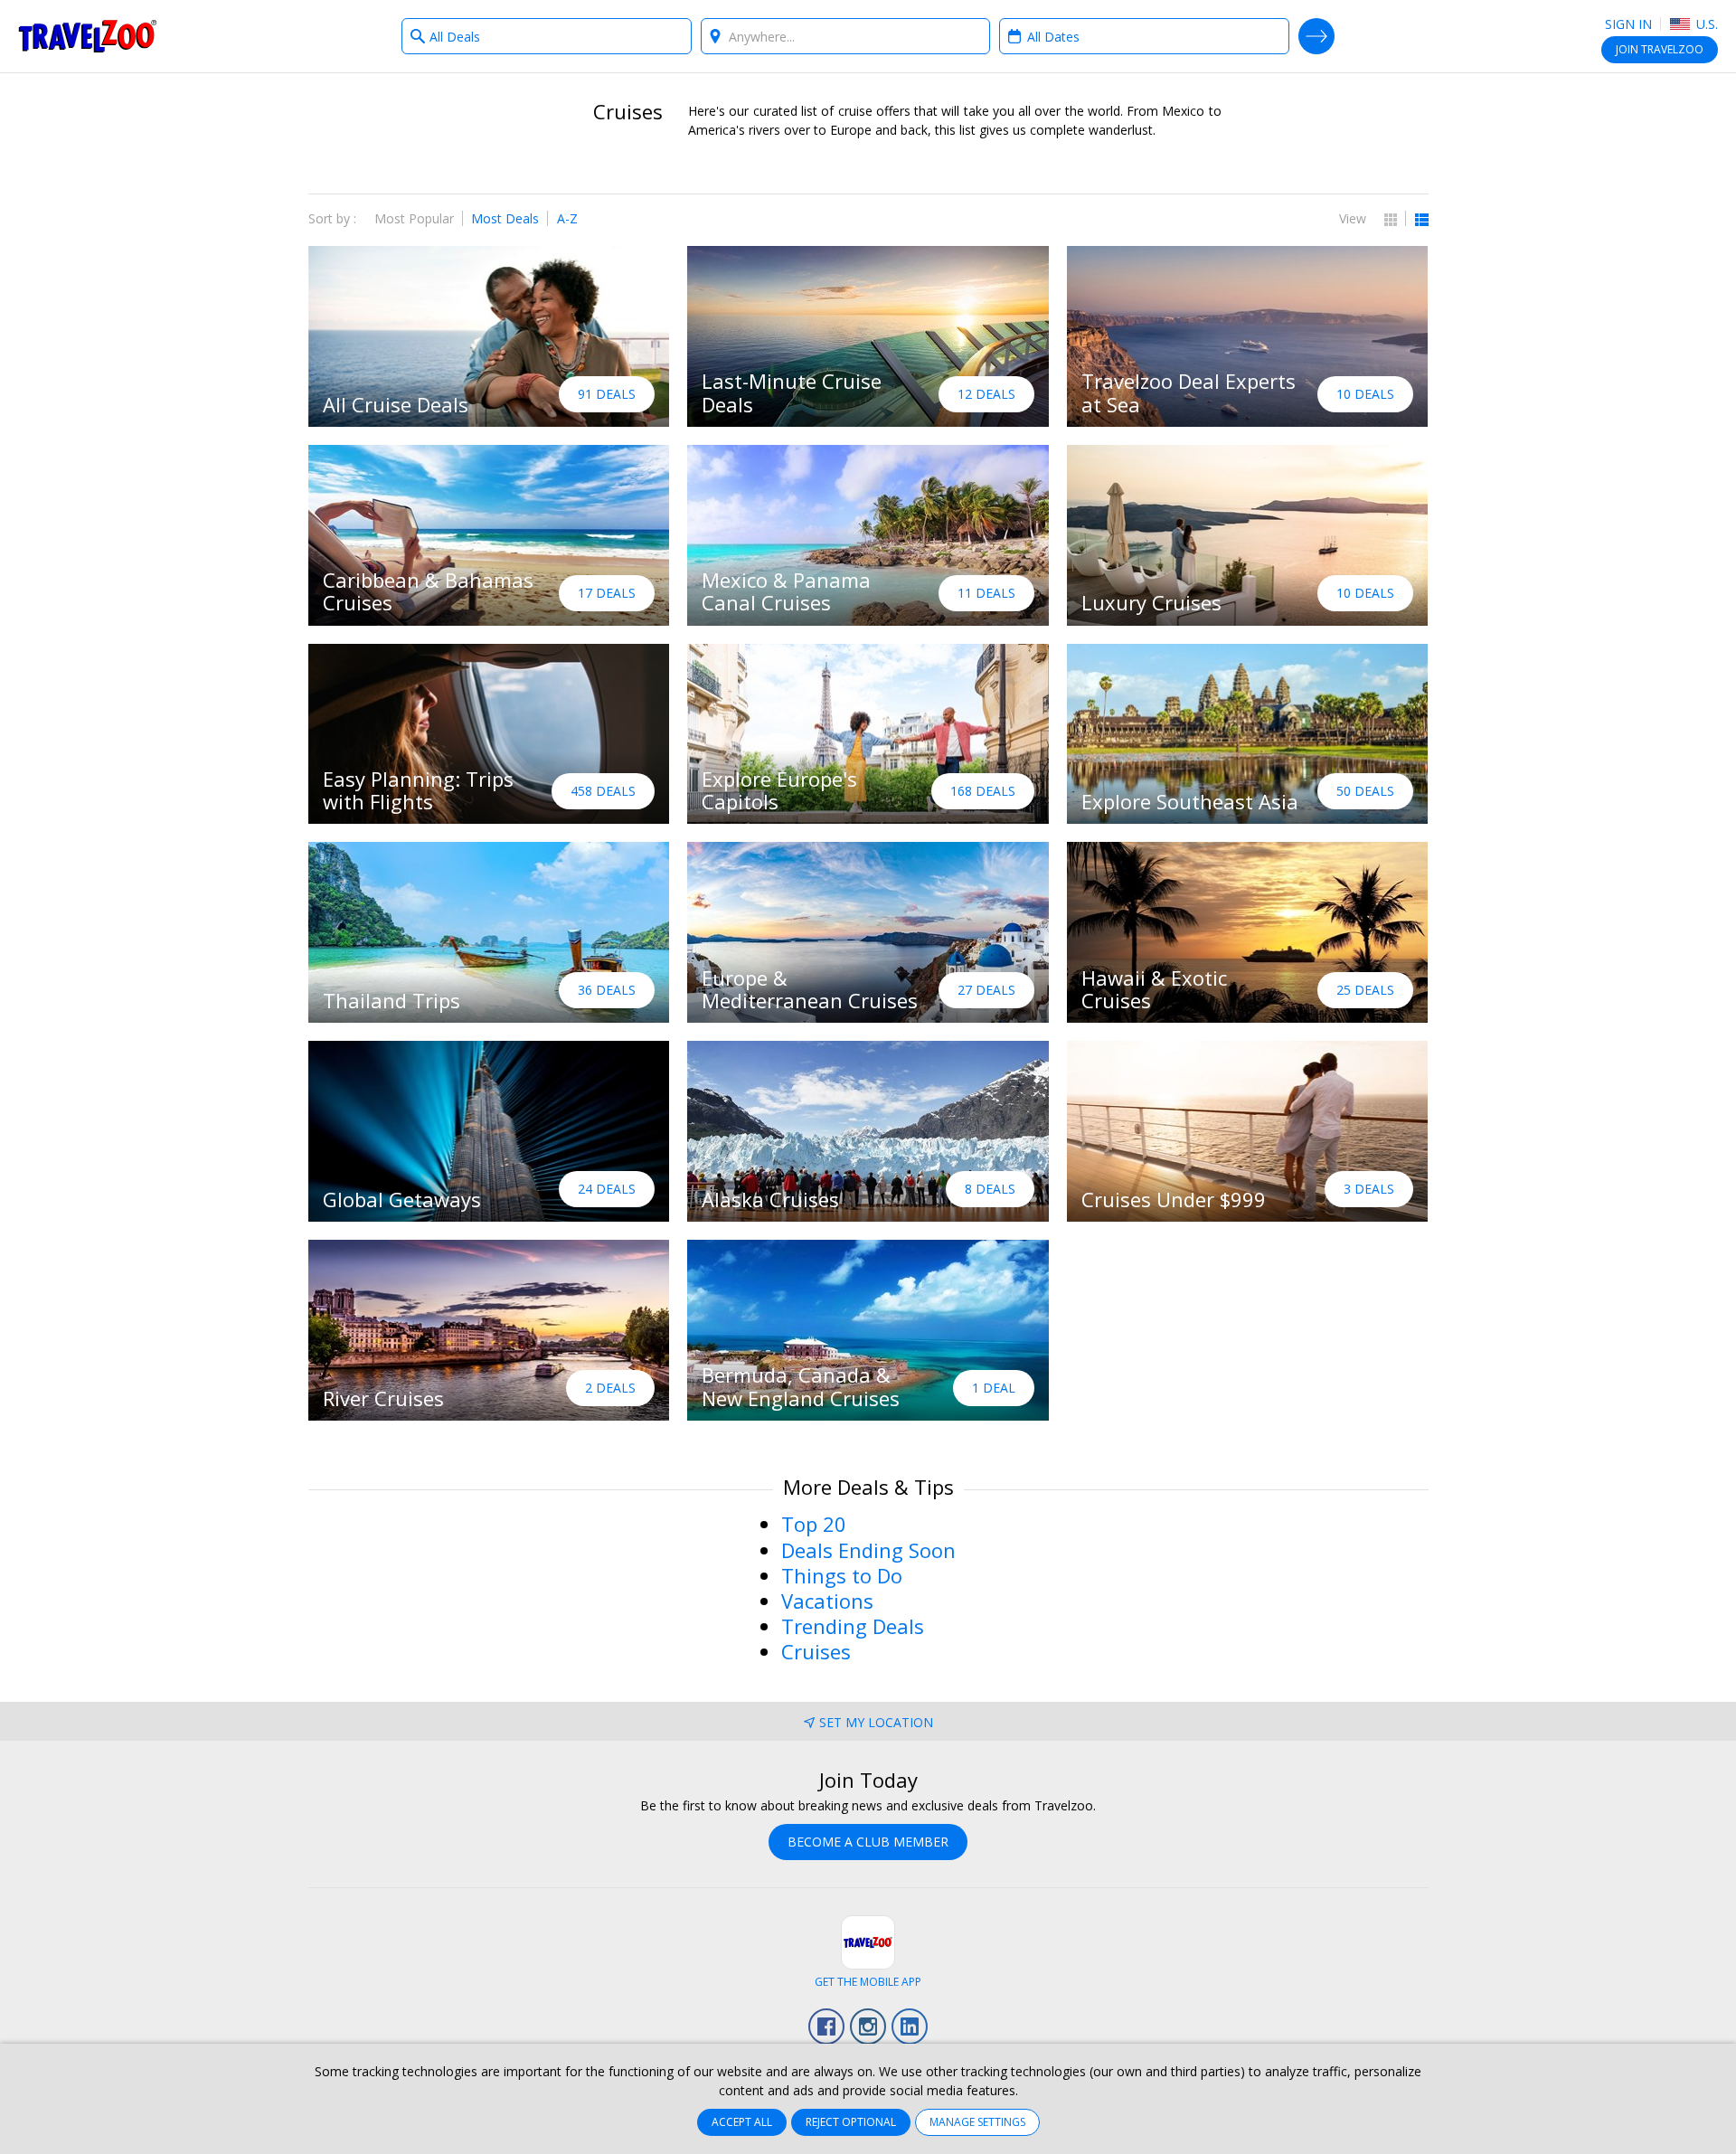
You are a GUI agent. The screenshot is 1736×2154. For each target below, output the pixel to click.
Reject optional (851, 2122)
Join (1660, 49)
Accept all (742, 2122)
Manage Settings (977, 2122)
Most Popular (414, 218)
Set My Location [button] (876, 1722)
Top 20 (814, 1524)
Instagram (868, 2026)
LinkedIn (910, 2026)
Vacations (827, 1601)
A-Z (567, 218)
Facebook (826, 2026)
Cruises (816, 1651)
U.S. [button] (1705, 24)
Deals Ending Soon (868, 1550)
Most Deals (505, 218)
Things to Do (842, 1575)
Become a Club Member (868, 1842)
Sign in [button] (1628, 24)
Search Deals (1316, 36)
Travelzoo (88, 36)
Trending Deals (853, 1626)
